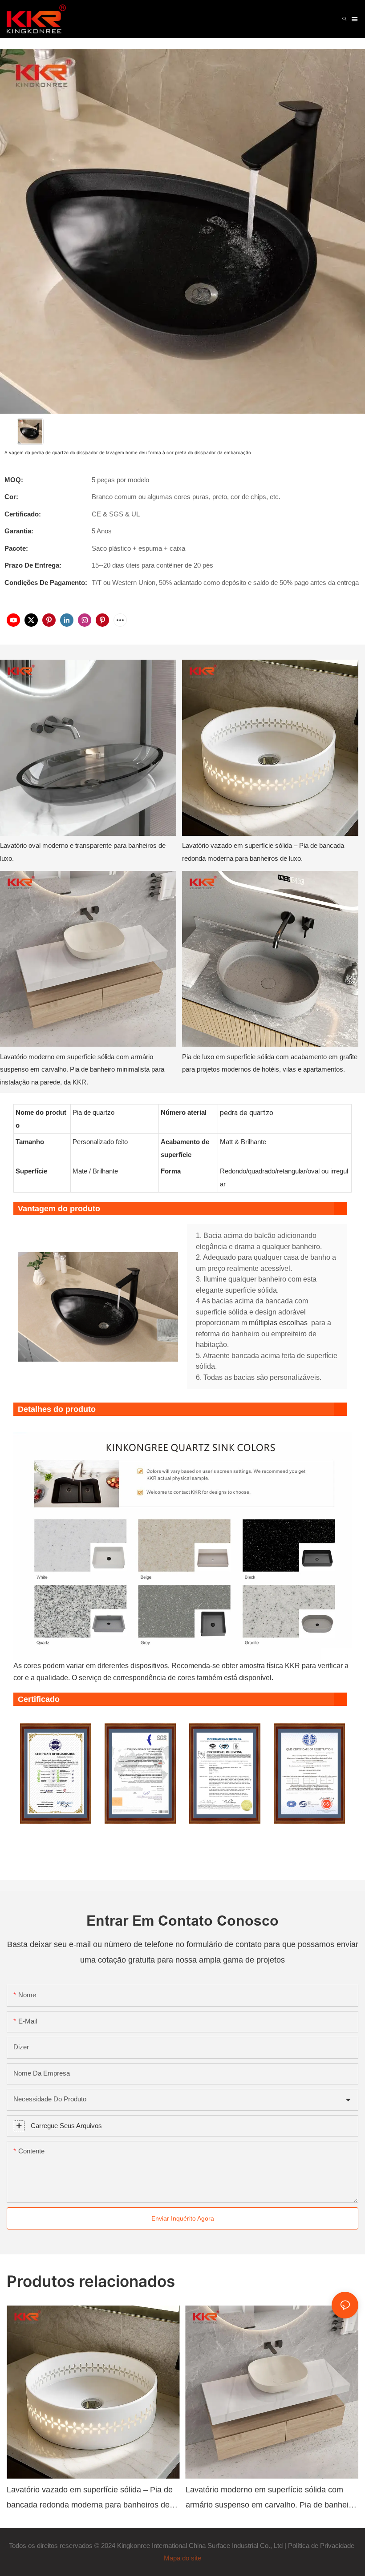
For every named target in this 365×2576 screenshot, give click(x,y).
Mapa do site (182, 2558)
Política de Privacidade (322, 2546)
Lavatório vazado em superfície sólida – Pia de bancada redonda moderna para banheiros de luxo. (263, 852)
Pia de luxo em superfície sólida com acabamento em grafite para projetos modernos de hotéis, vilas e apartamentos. (270, 1063)
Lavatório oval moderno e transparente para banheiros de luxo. (83, 852)
